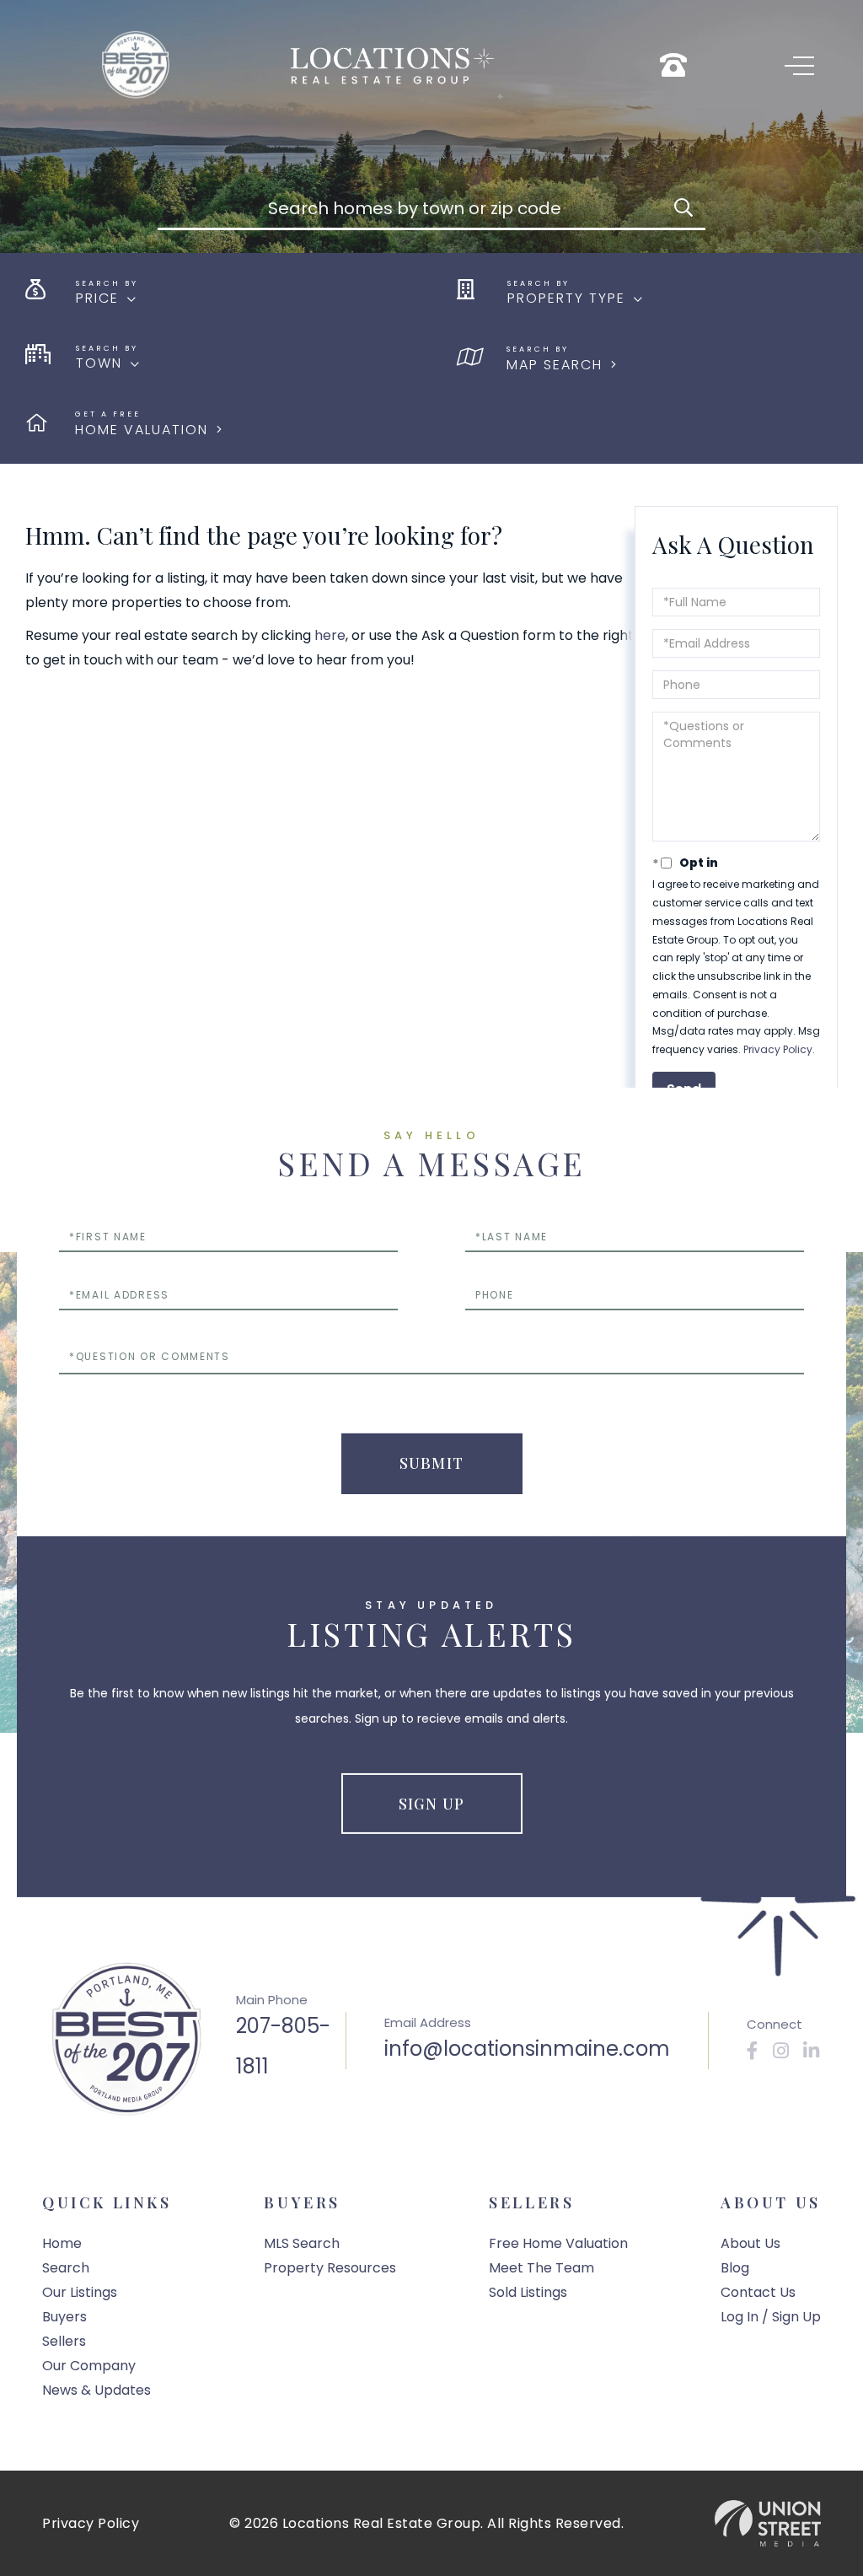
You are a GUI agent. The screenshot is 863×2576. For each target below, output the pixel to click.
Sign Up (431, 1804)
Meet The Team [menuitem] (541, 2268)
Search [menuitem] (66, 2268)
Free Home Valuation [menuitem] (558, 2243)
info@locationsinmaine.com (527, 2049)
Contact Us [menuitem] (758, 2292)
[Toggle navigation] (799, 66)
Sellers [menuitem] (64, 2341)
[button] (683, 209)
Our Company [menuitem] (89, 2366)
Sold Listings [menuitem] (528, 2292)
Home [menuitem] (62, 2243)
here (330, 635)
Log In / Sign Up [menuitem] (771, 2317)
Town (99, 363)
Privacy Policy (778, 1049)
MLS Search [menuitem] (302, 2243)
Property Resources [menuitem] (330, 2268)
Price (97, 298)
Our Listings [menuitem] (80, 2292)
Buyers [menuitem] (64, 2317)
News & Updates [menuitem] (96, 2390)
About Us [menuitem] (750, 2243)
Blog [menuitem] (735, 2268)
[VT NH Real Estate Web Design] (768, 2523)
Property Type (566, 298)
